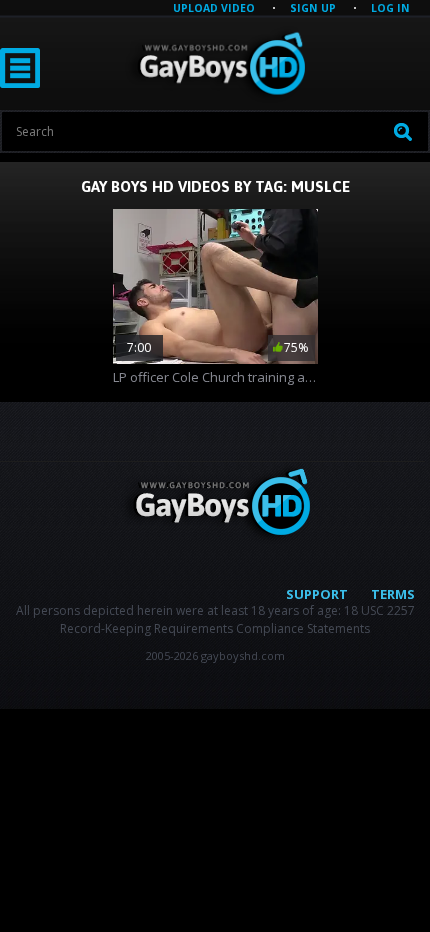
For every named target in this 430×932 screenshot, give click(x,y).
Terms (393, 594)
